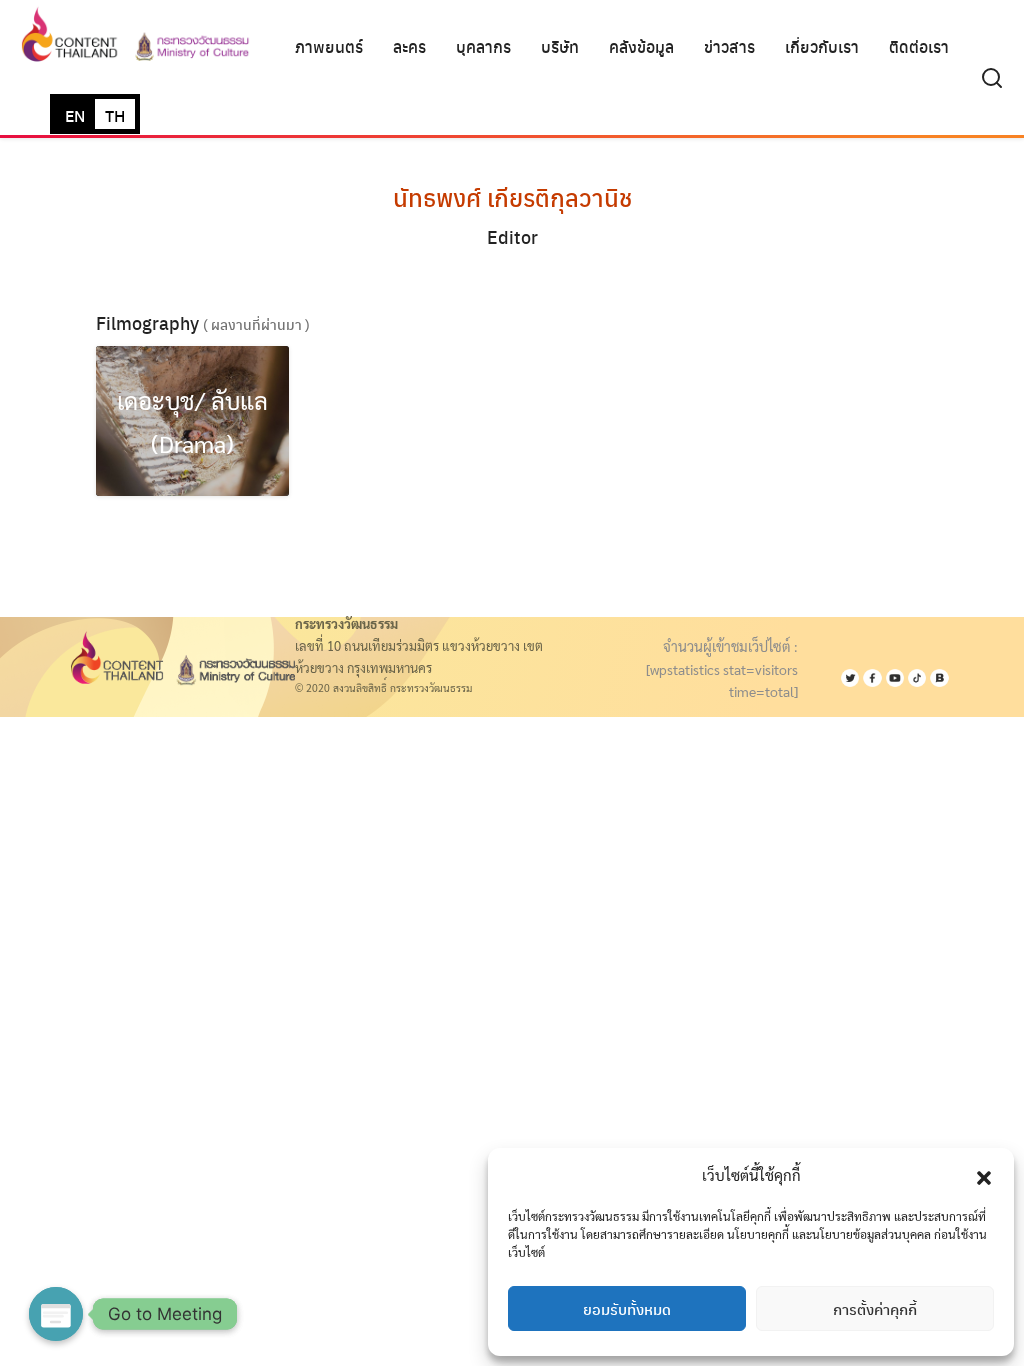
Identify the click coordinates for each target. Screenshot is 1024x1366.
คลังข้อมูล (641, 46)
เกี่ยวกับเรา (822, 46)
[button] (984, 1175)
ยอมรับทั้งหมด (627, 1309)
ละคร (409, 46)
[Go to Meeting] (56, 1314)
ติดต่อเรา (919, 46)
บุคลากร (483, 46)
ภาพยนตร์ (329, 46)
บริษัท (560, 46)
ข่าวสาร (729, 46)
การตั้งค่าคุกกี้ (875, 1309)
